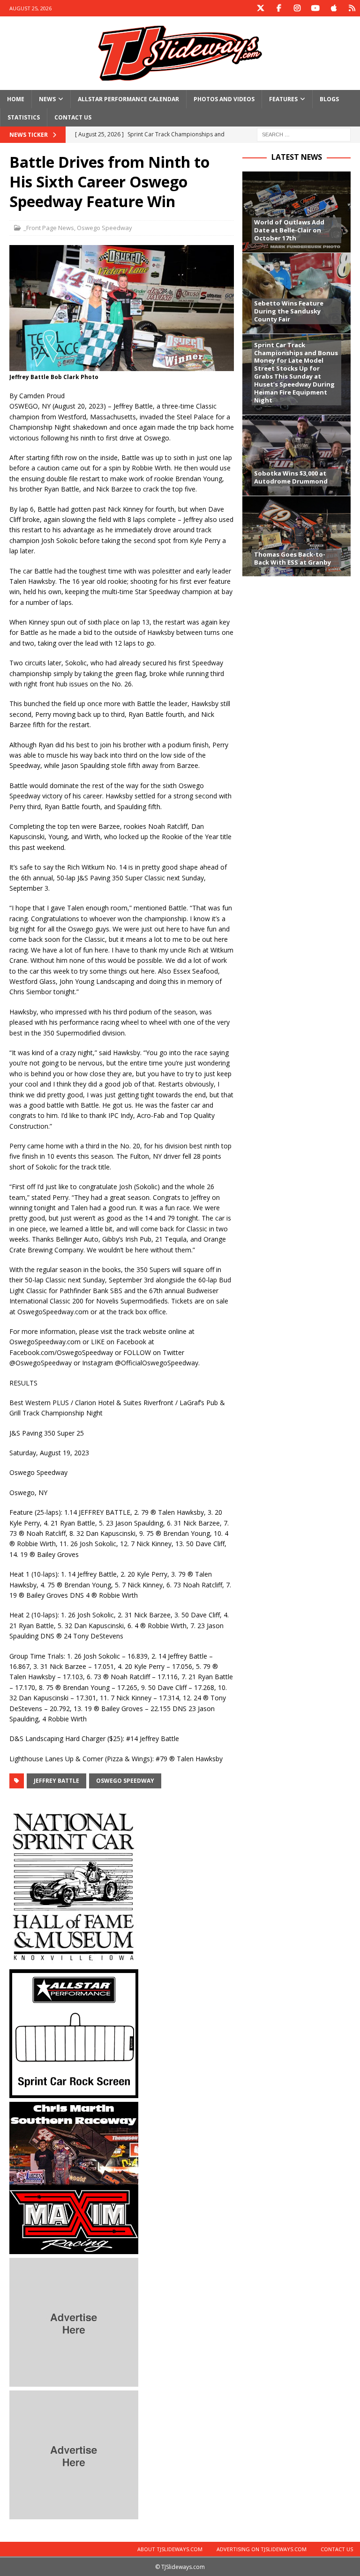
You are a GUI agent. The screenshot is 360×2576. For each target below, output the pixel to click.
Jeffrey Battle (56, 1781)
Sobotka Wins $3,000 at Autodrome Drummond (291, 477)
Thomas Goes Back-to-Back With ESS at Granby (292, 558)
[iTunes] (334, 8)
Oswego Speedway (105, 228)
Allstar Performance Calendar (128, 99)
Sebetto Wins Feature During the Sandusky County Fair (289, 311)
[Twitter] (260, 8)
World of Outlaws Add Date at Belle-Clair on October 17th (289, 230)
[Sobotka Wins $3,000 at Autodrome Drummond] (296, 455)
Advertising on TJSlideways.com (262, 2549)
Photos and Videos (224, 99)
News (47, 99)
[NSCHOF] (74, 1960)
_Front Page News (49, 228)
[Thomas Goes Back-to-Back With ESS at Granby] (296, 536)
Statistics (24, 117)
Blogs (329, 99)
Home (16, 99)
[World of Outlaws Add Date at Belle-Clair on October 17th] (296, 212)
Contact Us (73, 117)
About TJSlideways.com (170, 2549)
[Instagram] (297, 8)
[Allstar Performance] (74, 2093)
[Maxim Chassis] (74, 2249)
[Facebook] (279, 8)
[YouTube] (315, 8)
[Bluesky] (352, 8)
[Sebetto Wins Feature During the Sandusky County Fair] (296, 293)
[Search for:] (304, 134)
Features (283, 99)
